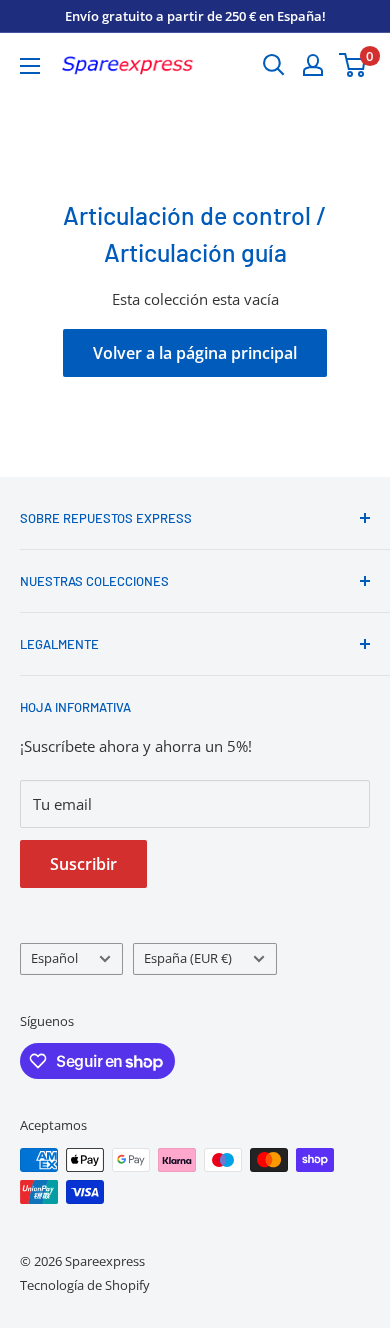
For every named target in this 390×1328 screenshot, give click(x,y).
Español (54, 958)
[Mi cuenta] (313, 65)
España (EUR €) (188, 958)
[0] (353, 65)
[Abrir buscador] (274, 65)
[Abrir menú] (30, 66)
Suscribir (83, 864)
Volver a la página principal (195, 353)
